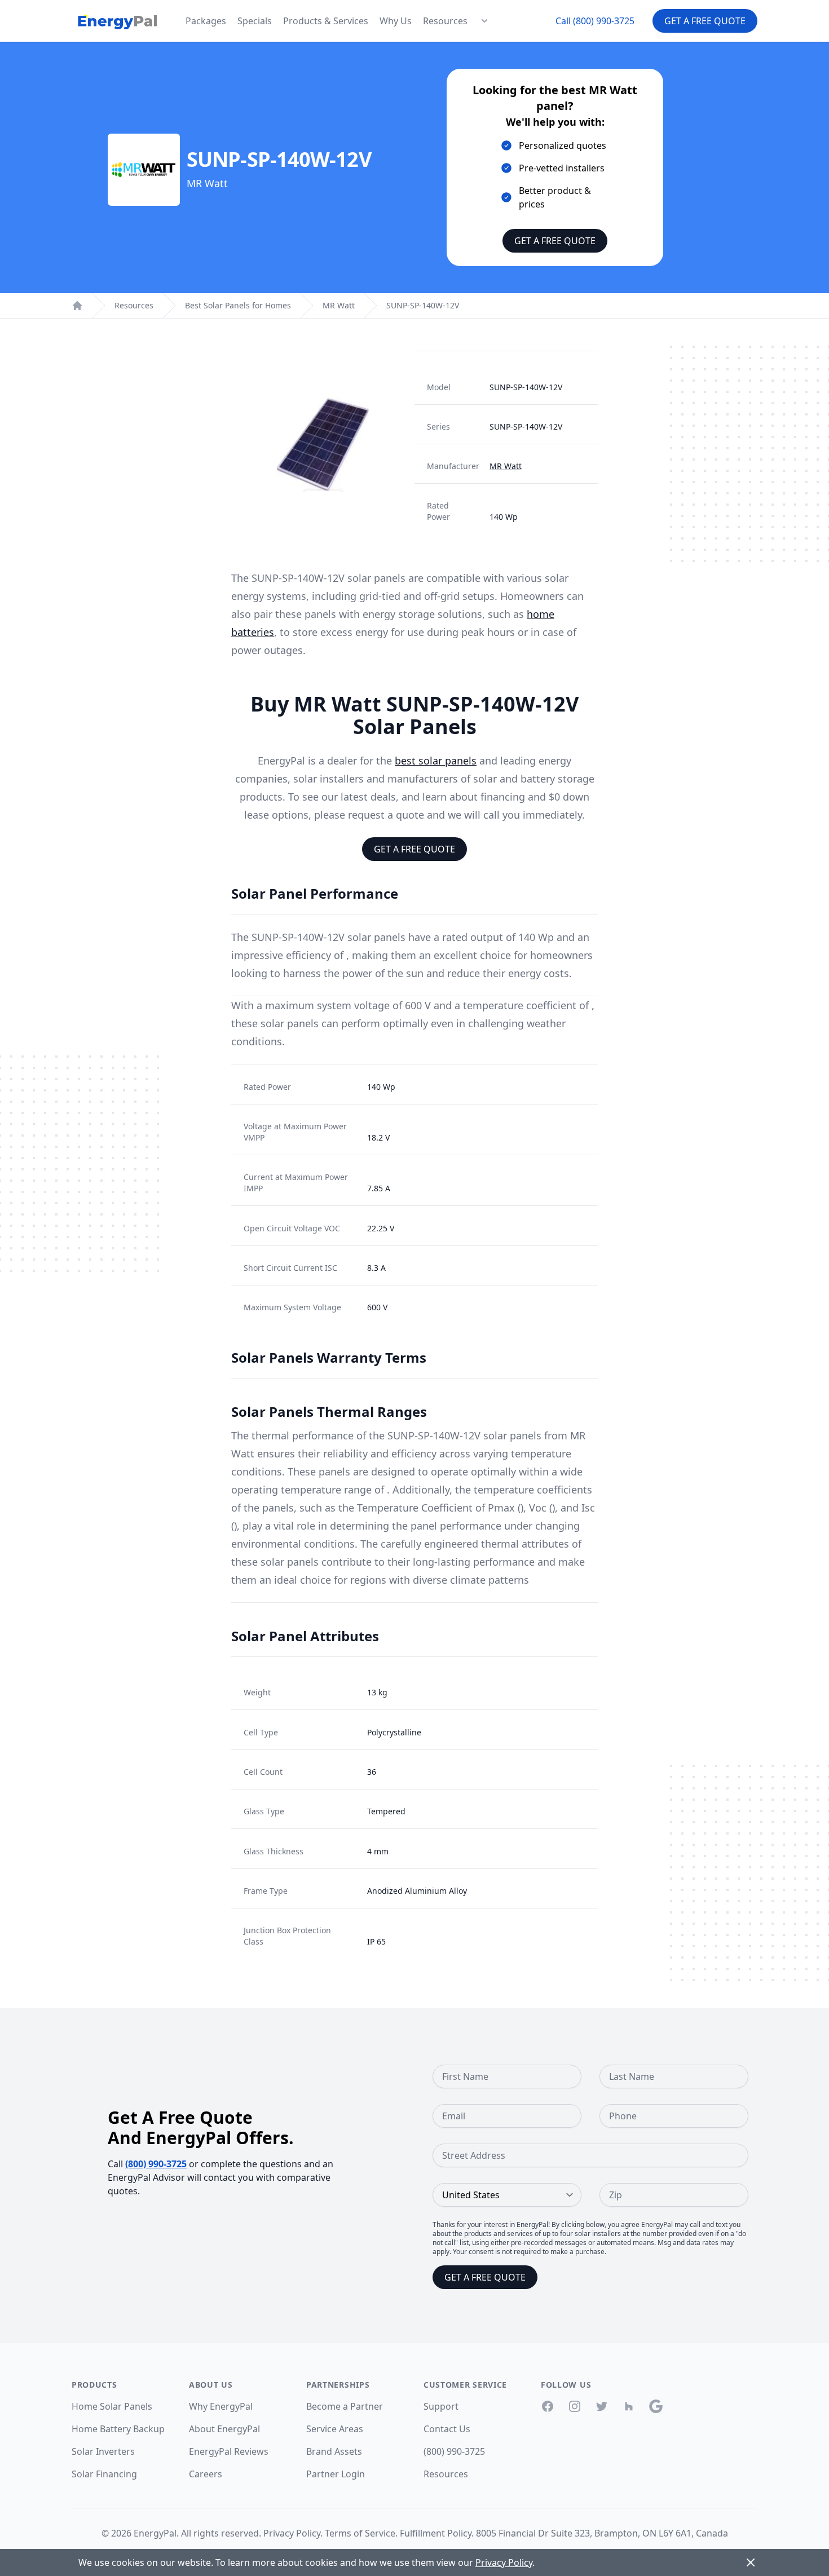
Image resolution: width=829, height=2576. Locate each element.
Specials (255, 21)
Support (441, 2406)
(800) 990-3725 (156, 2164)
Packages (206, 21)
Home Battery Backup (118, 2429)
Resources (445, 21)
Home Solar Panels (112, 2406)
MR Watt (339, 305)
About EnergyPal (224, 2429)
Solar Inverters (103, 2451)
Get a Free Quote (705, 21)
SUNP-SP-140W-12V (423, 305)
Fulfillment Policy (436, 2533)
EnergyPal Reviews (229, 2451)
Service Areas (335, 2429)
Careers (206, 2474)
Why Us (396, 21)
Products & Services (326, 21)
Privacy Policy (292, 2533)
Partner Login (336, 2474)
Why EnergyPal (221, 2406)
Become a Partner (345, 2406)
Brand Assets (334, 2451)
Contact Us (447, 2429)
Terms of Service (360, 2533)
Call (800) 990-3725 (595, 21)
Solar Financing (104, 2474)
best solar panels (436, 761)
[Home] (77, 306)
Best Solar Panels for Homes (238, 305)
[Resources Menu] (484, 21)
